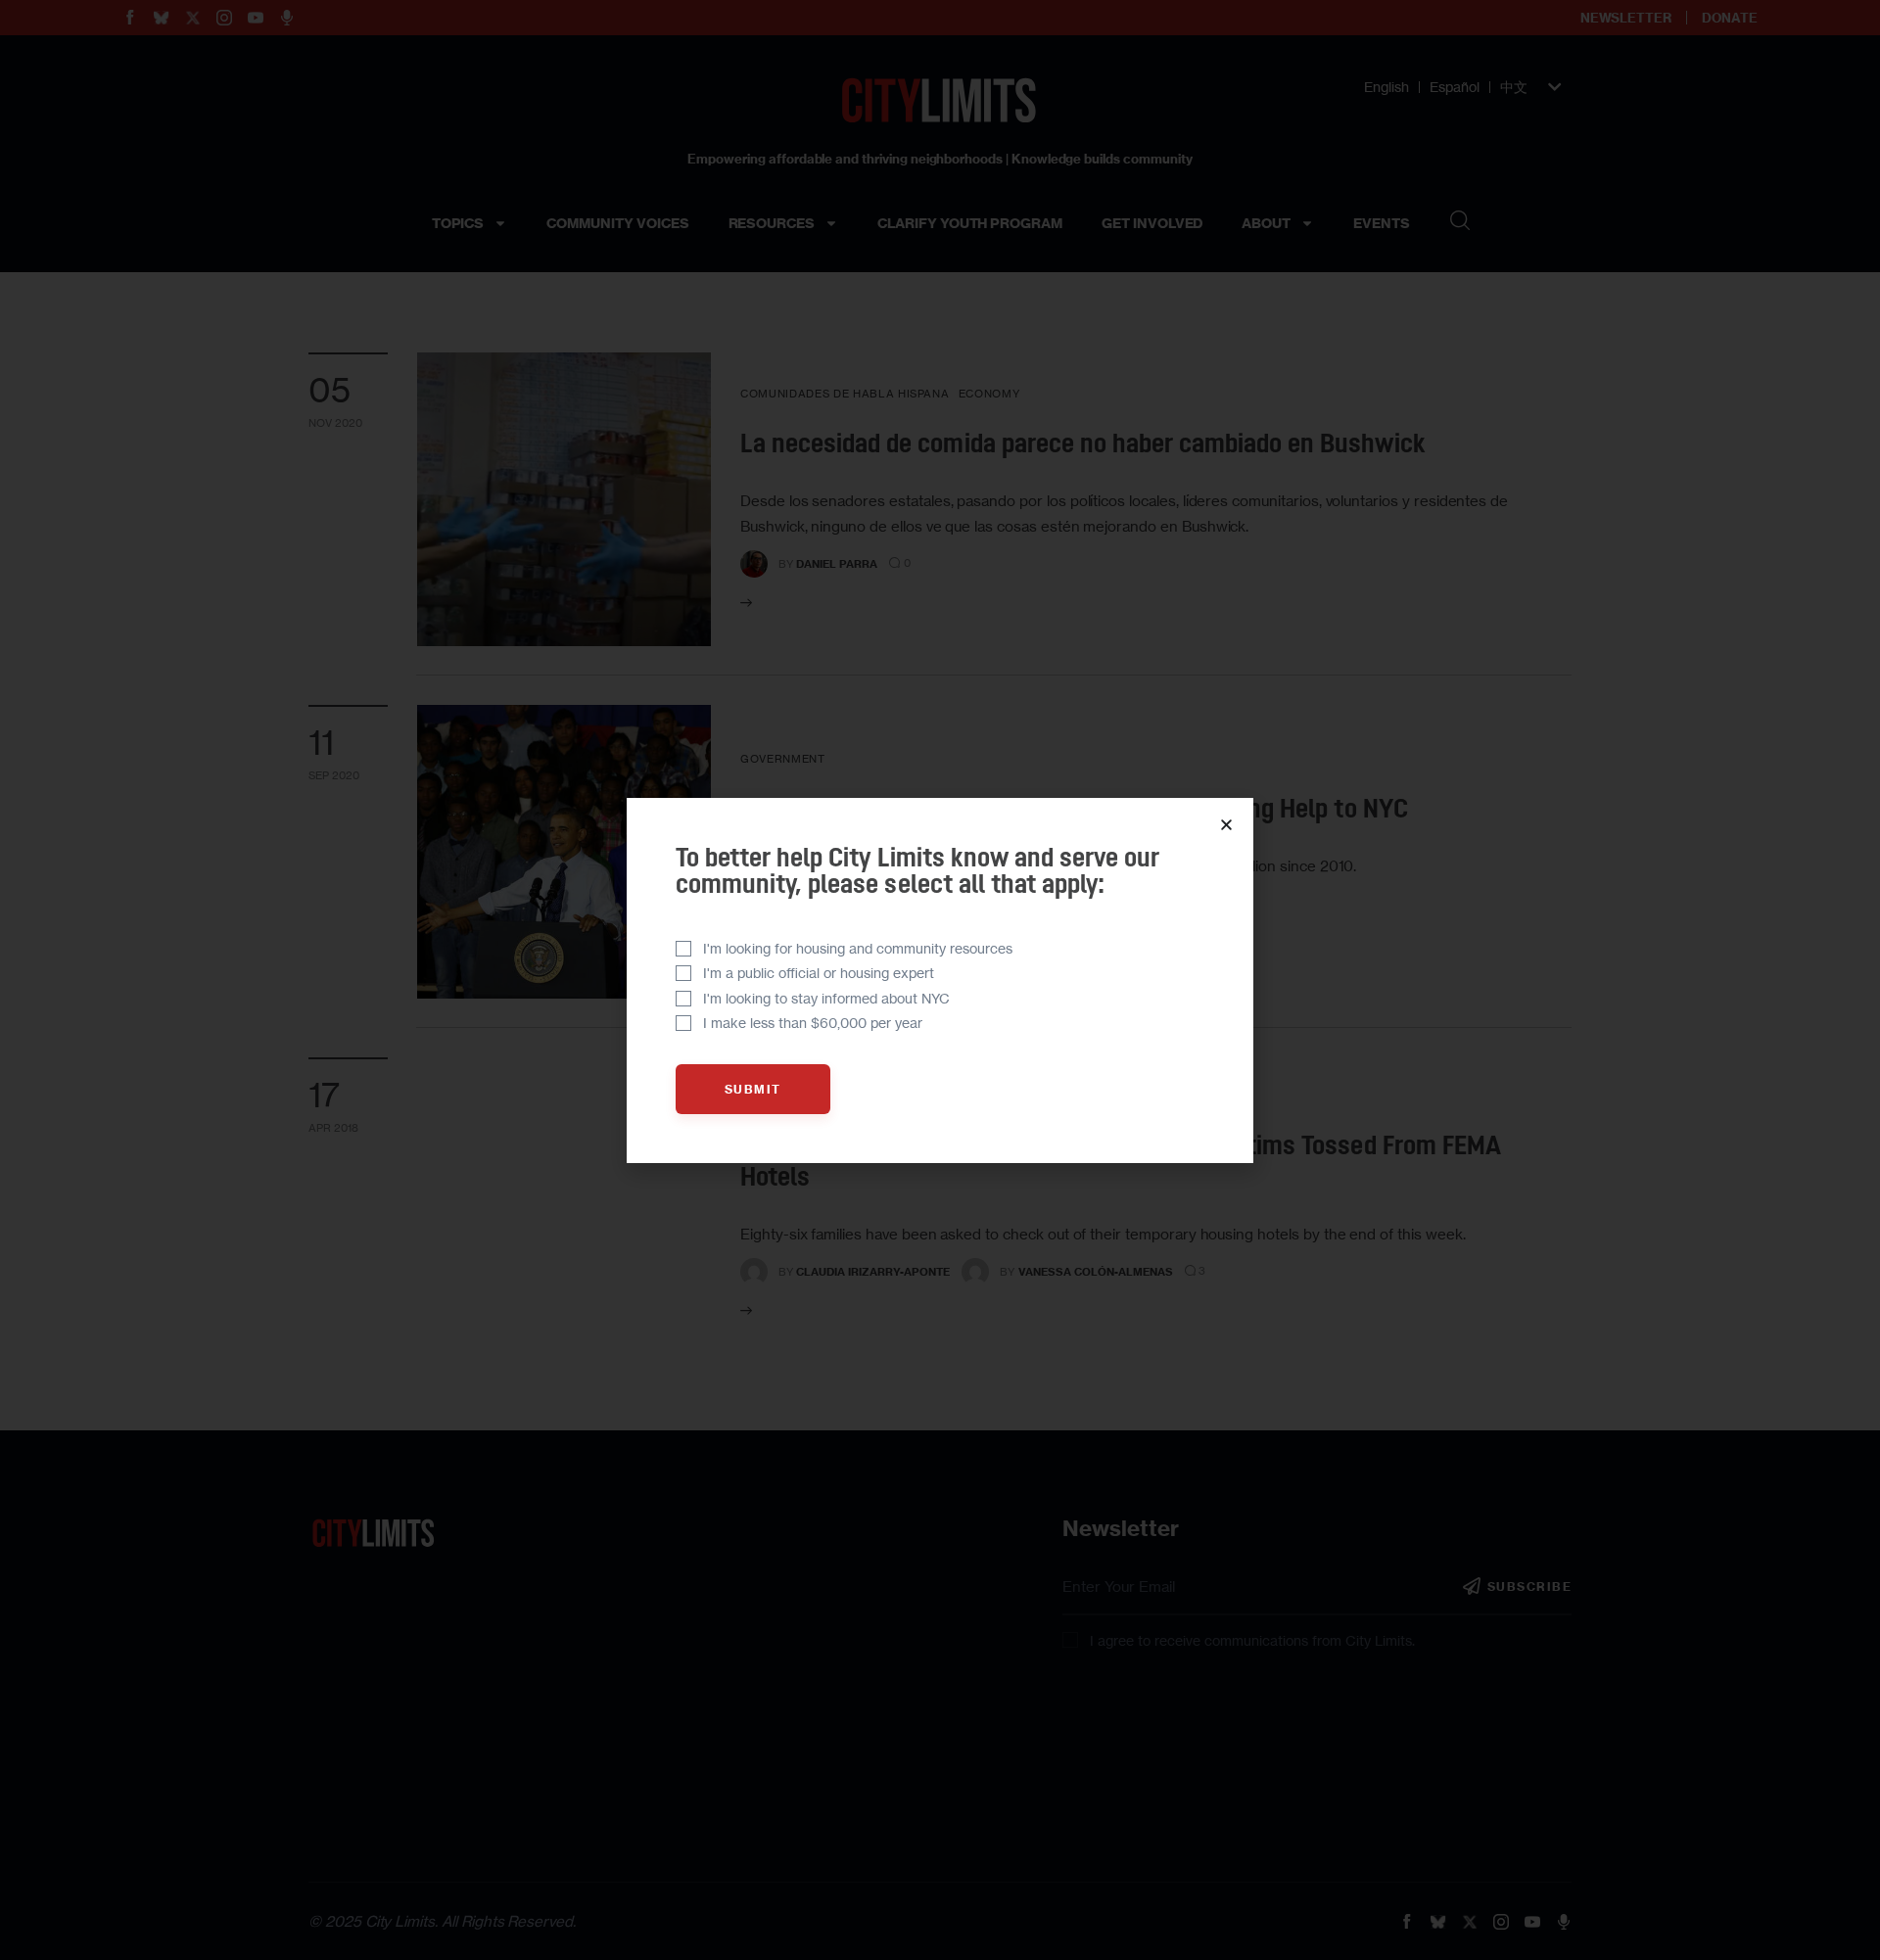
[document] (940, 980)
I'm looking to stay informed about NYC (826, 998)
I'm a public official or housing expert (819, 973)
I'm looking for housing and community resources (858, 948)
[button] (1226, 825)
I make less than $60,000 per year (813, 1023)
